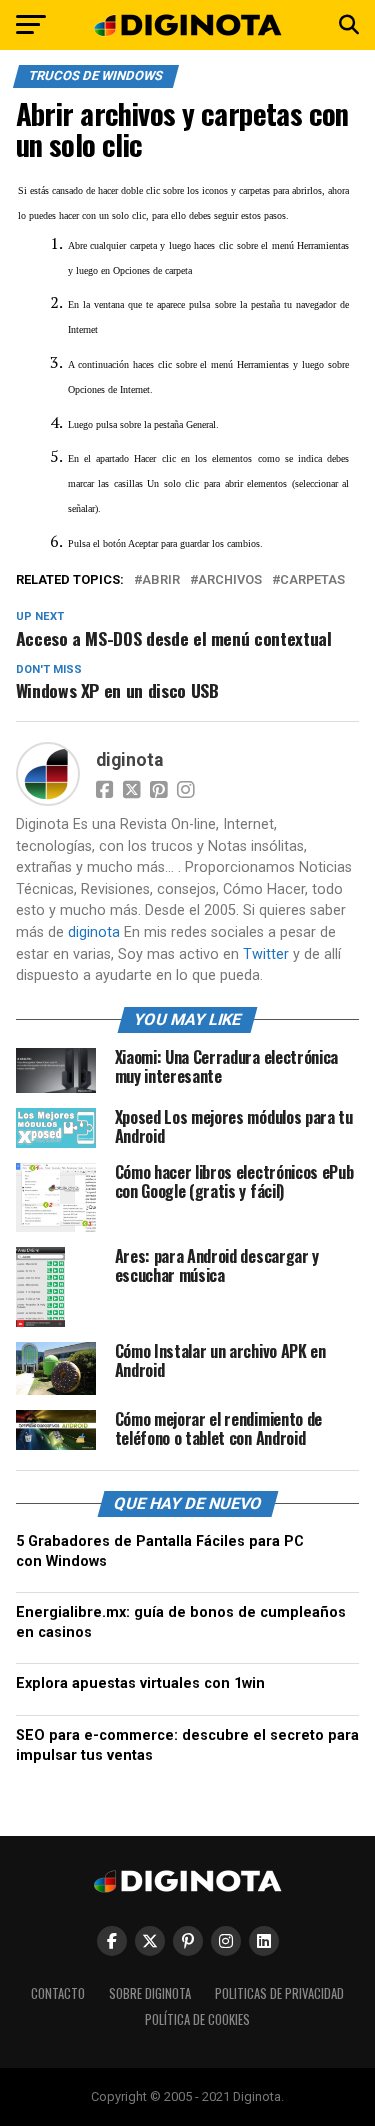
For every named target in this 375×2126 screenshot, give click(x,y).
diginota (129, 760)
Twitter (266, 954)
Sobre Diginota (150, 1993)
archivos (230, 580)
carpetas (312, 580)
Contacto (58, 1993)
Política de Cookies (197, 2019)
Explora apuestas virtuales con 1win (140, 1683)
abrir (161, 580)
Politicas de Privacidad (279, 1993)
